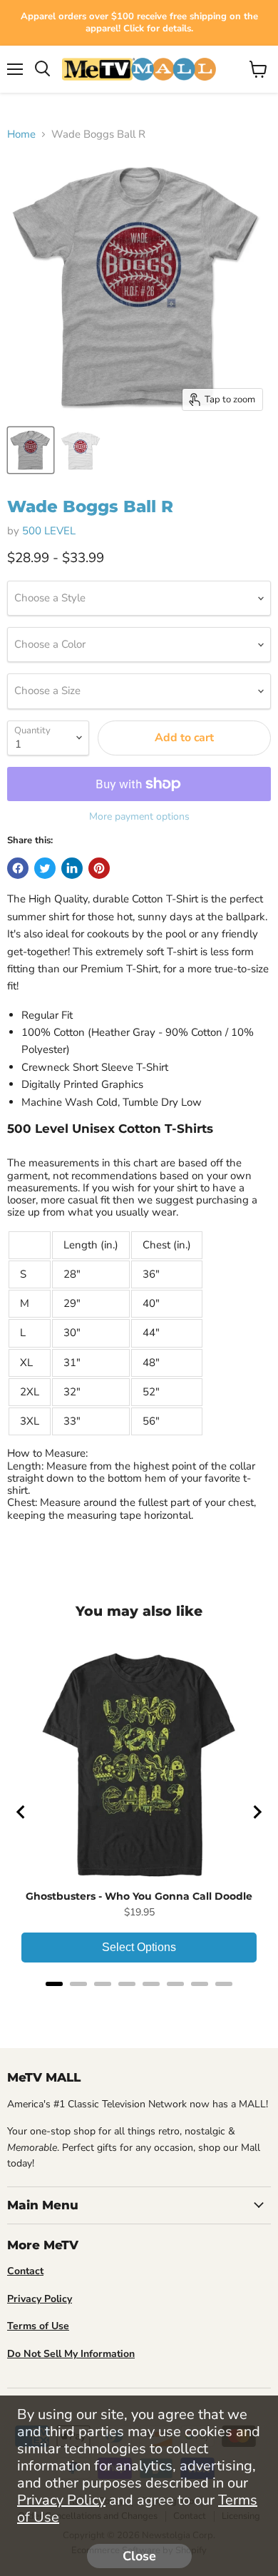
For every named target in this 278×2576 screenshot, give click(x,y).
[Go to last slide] (21, 1812)
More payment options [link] (139, 817)
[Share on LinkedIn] (72, 868)
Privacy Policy (61, 2500)
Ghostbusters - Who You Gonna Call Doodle (139, 1896)
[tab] (54, 1984)
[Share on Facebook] (18, 868)
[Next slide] (257, 1812)
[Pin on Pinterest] (99, 868)
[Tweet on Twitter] (45, 868)
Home (21, 134)
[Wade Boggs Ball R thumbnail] (31, 450)
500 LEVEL (49, 531)
